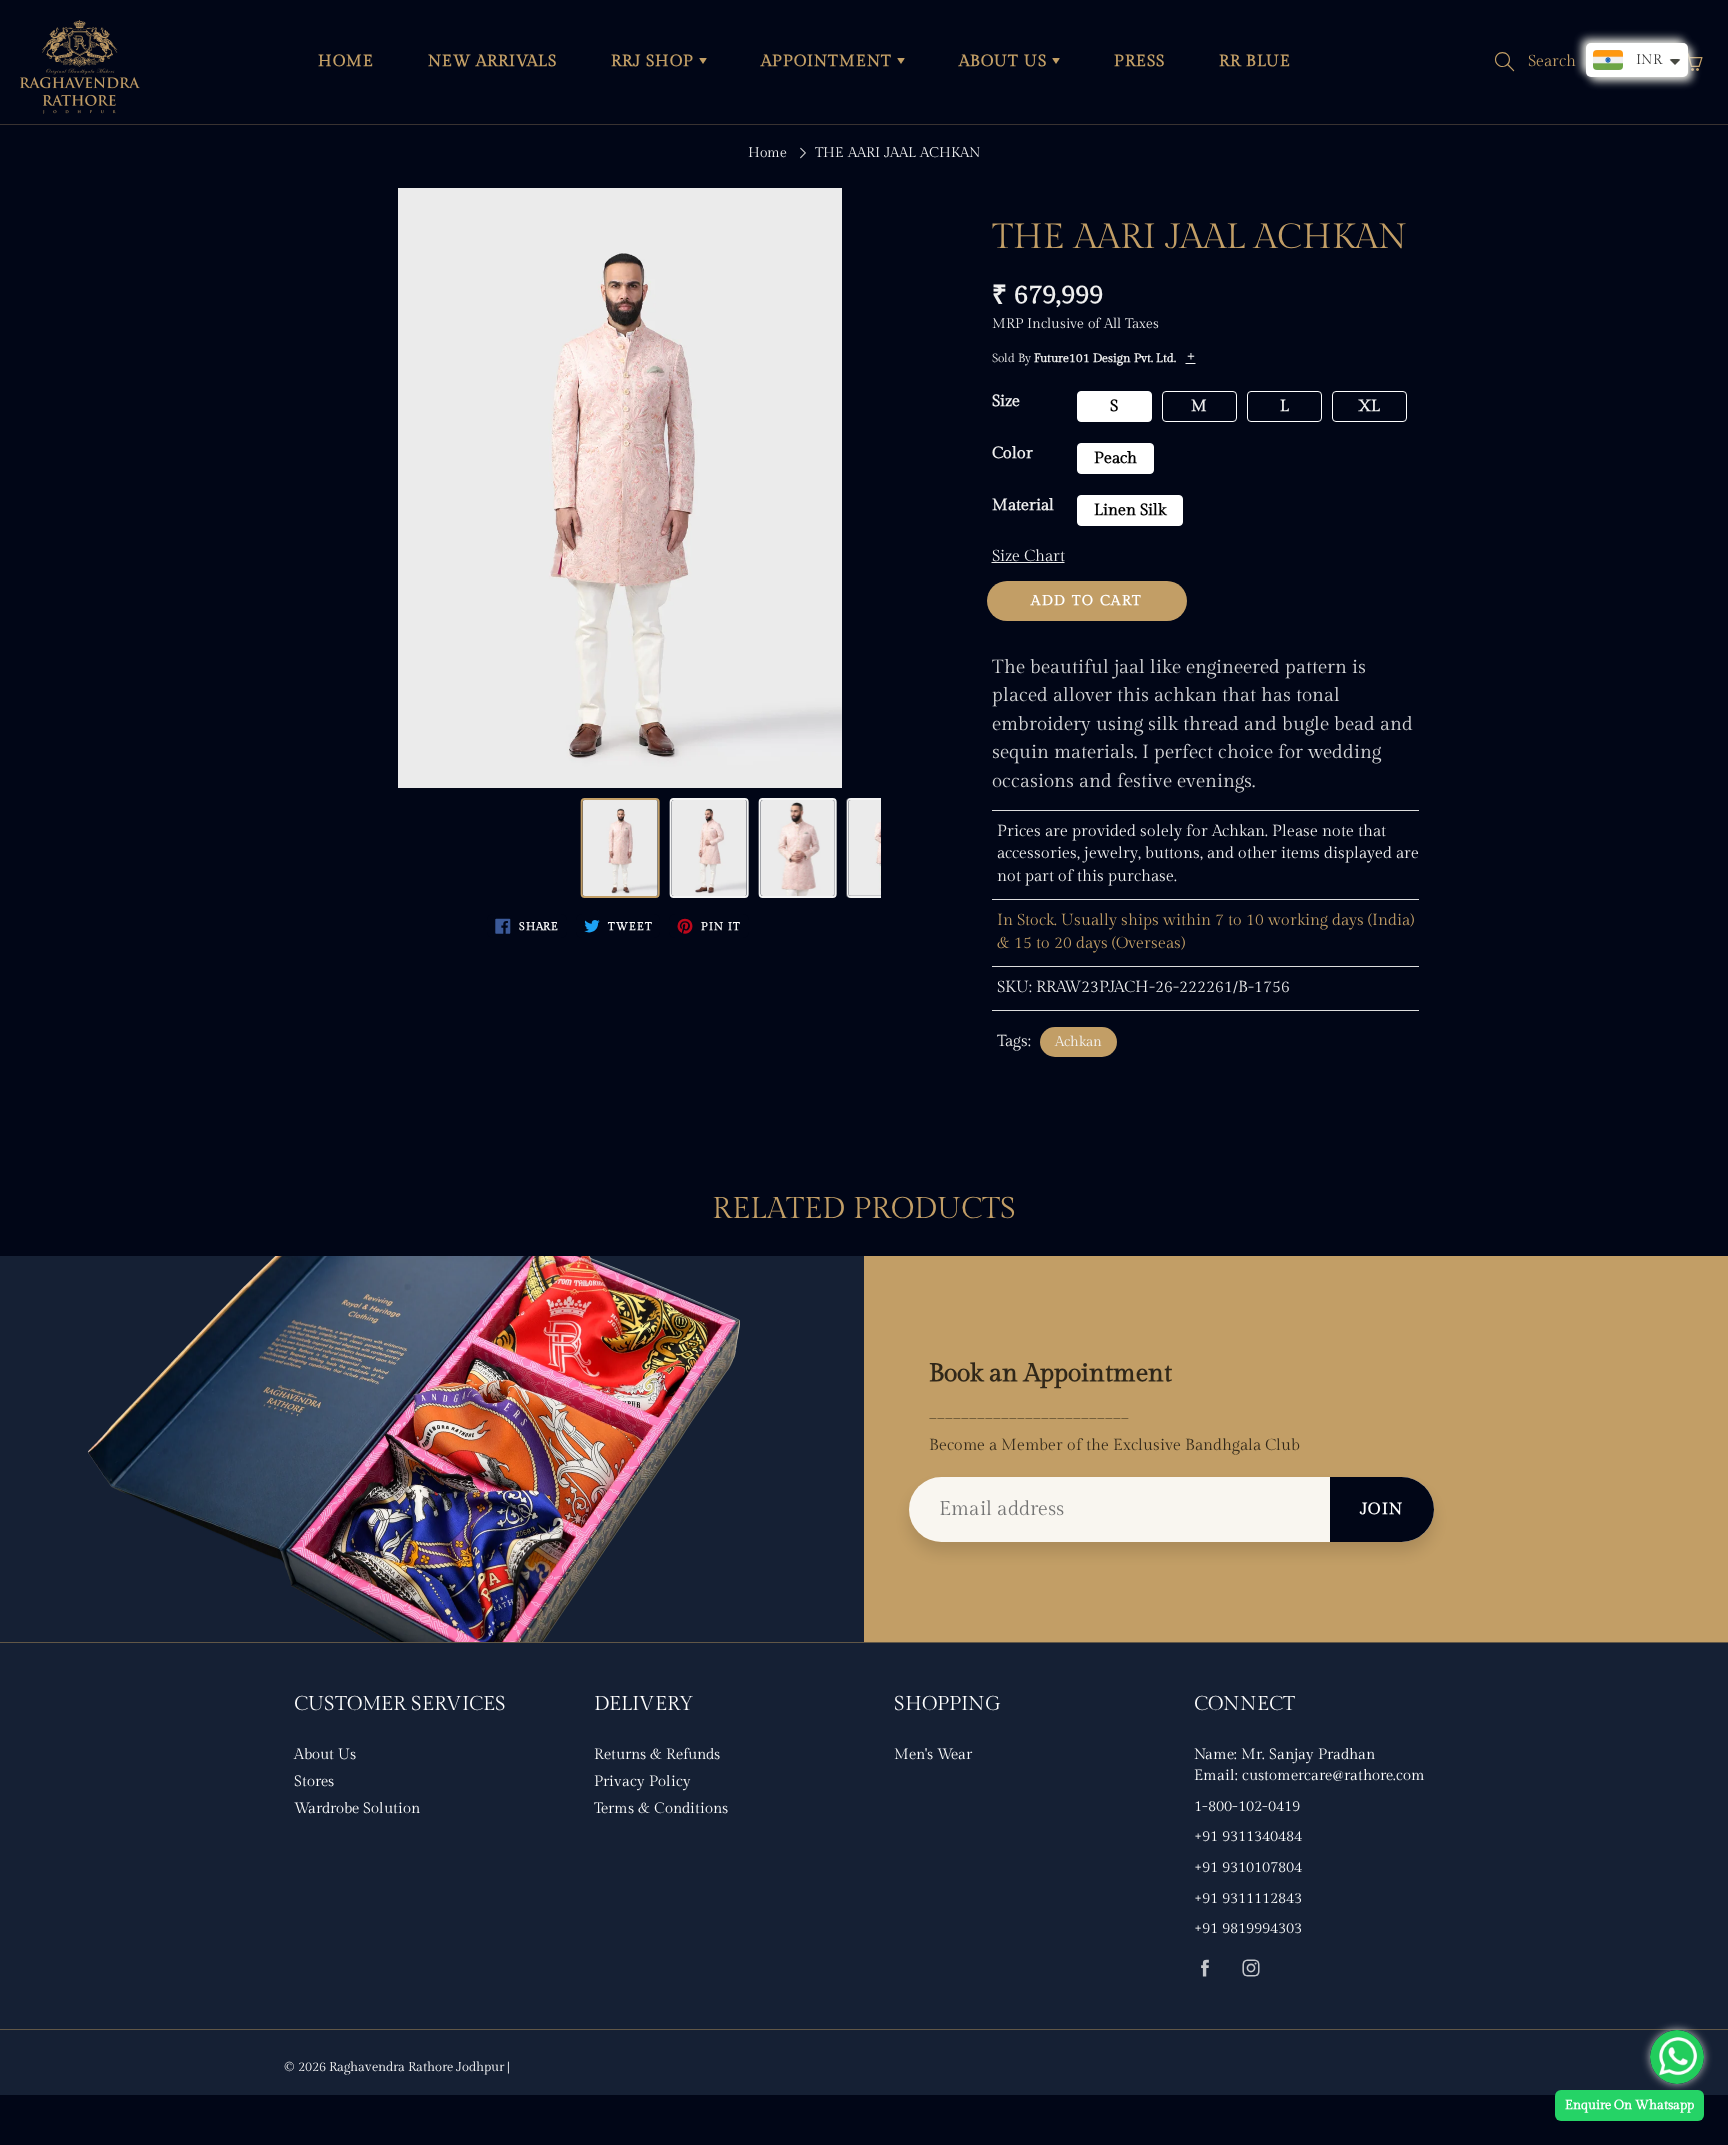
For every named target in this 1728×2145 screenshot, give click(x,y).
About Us (325, 1754)
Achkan (1078, 1042)
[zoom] (620, 488)
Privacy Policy (642, 1781)
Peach (1115, 458)
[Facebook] (1204, 1967)
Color (1012, 453)
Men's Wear (933, 1754)
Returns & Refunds (657, 1754)
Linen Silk (1130, 510)
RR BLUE (1255, 61)
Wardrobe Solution (357, 1808)
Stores (314, 1781)
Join (1382, 1509)
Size (1006, 401)
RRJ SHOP (655, 61)
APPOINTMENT (829, 61)
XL (1369, 406)
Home (767, 153)
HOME (346, 61)
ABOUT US (1005, 61)
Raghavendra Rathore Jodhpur (416, 2067)
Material (1023, 505)
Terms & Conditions (661, 1808)
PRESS (1139, 61)
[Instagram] (1250, 1967)
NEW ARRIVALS (492, 61)
